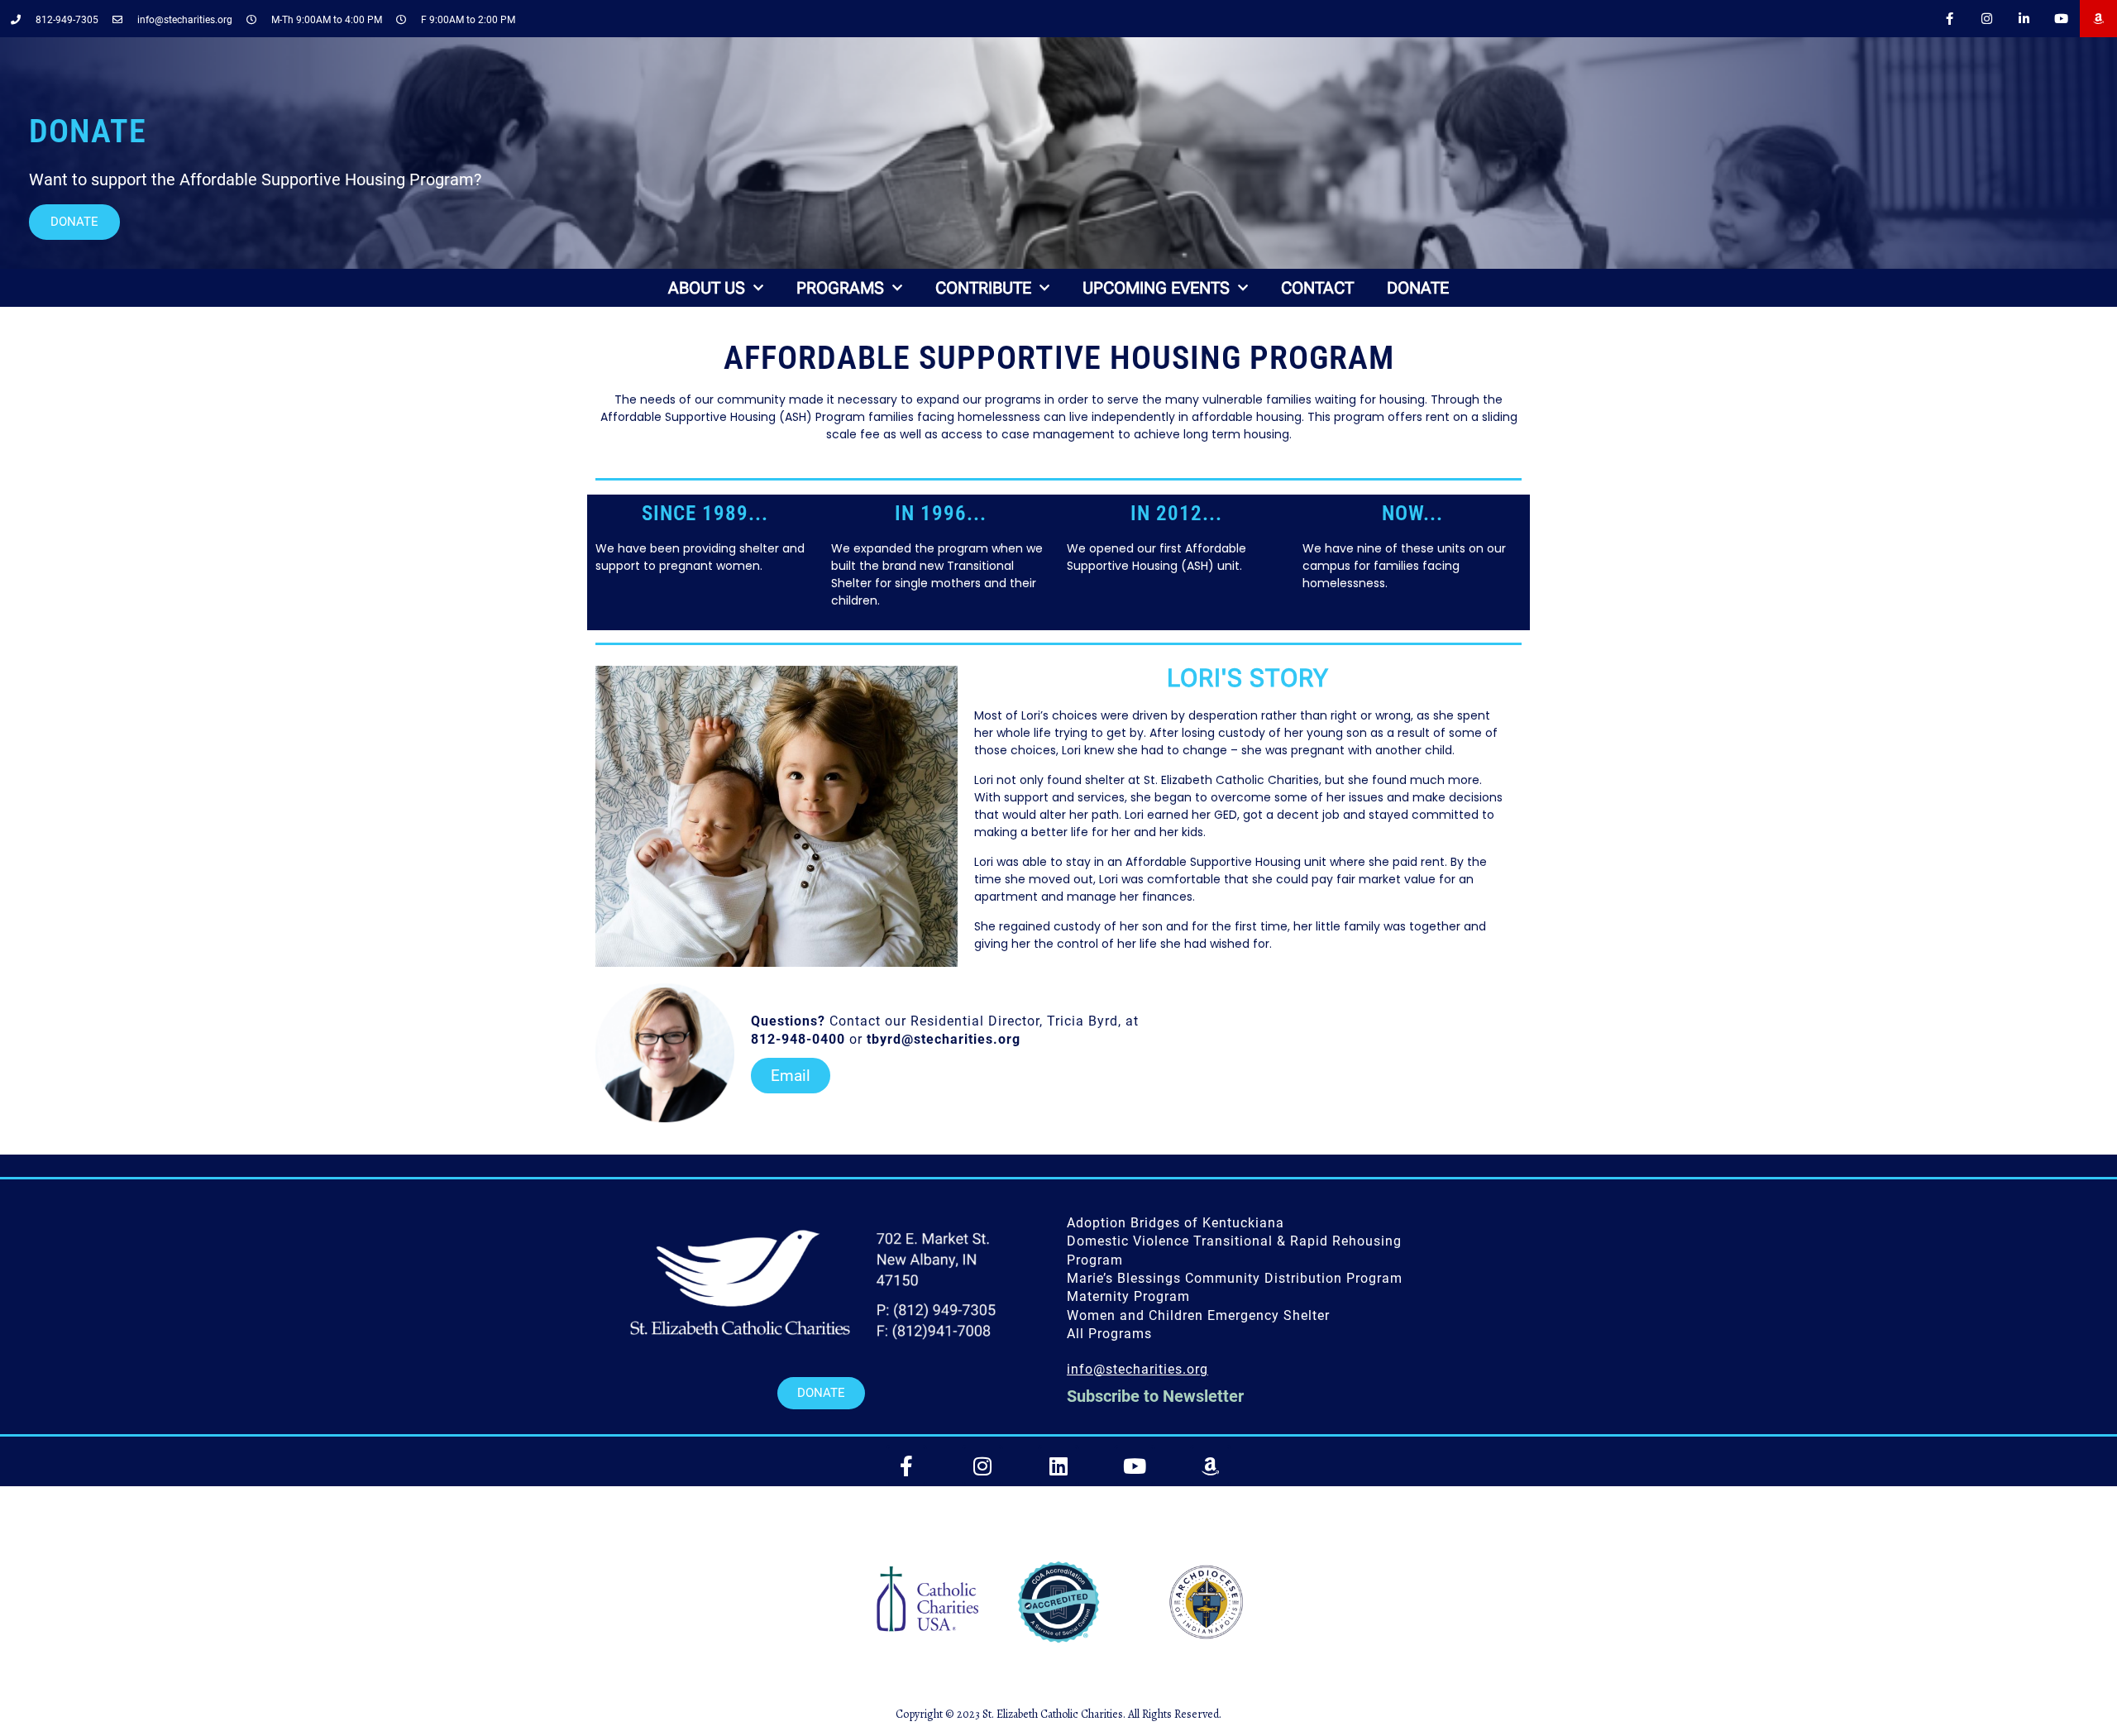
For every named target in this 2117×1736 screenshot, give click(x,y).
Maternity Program (1128, 1296)
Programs (840, 288)
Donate (1418, 288)
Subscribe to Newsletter (1155, 1396)
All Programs (1109, 1334)
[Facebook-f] (1950, 19)
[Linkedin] (1058, 1466)
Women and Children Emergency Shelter (1198, 1315)
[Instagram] (1987, 19)
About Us (707, 288)
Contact (1317, 288)
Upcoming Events (1156, 288)
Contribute (983, 288)
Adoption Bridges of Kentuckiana (1176, 1223)
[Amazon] (2098, 19)
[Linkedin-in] (2024, 19)
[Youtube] (2061, 19)
